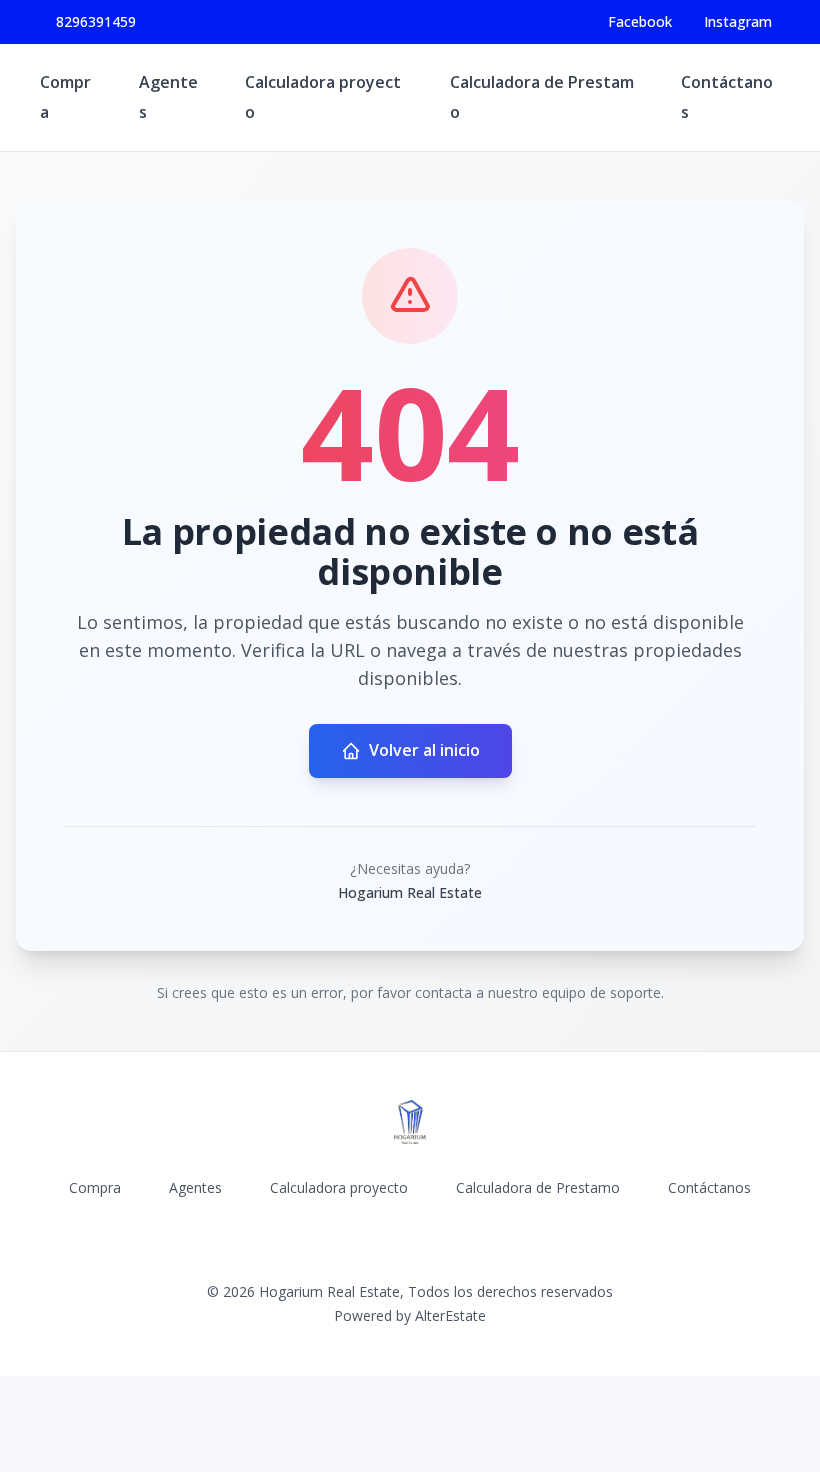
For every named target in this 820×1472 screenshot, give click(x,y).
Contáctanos (709, 1187)
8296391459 (96, 21)
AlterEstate (450, 1315)
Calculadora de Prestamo (538, 1187)
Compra (95, 1187)
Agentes (195, 1187)
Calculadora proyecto (339, 1187)
